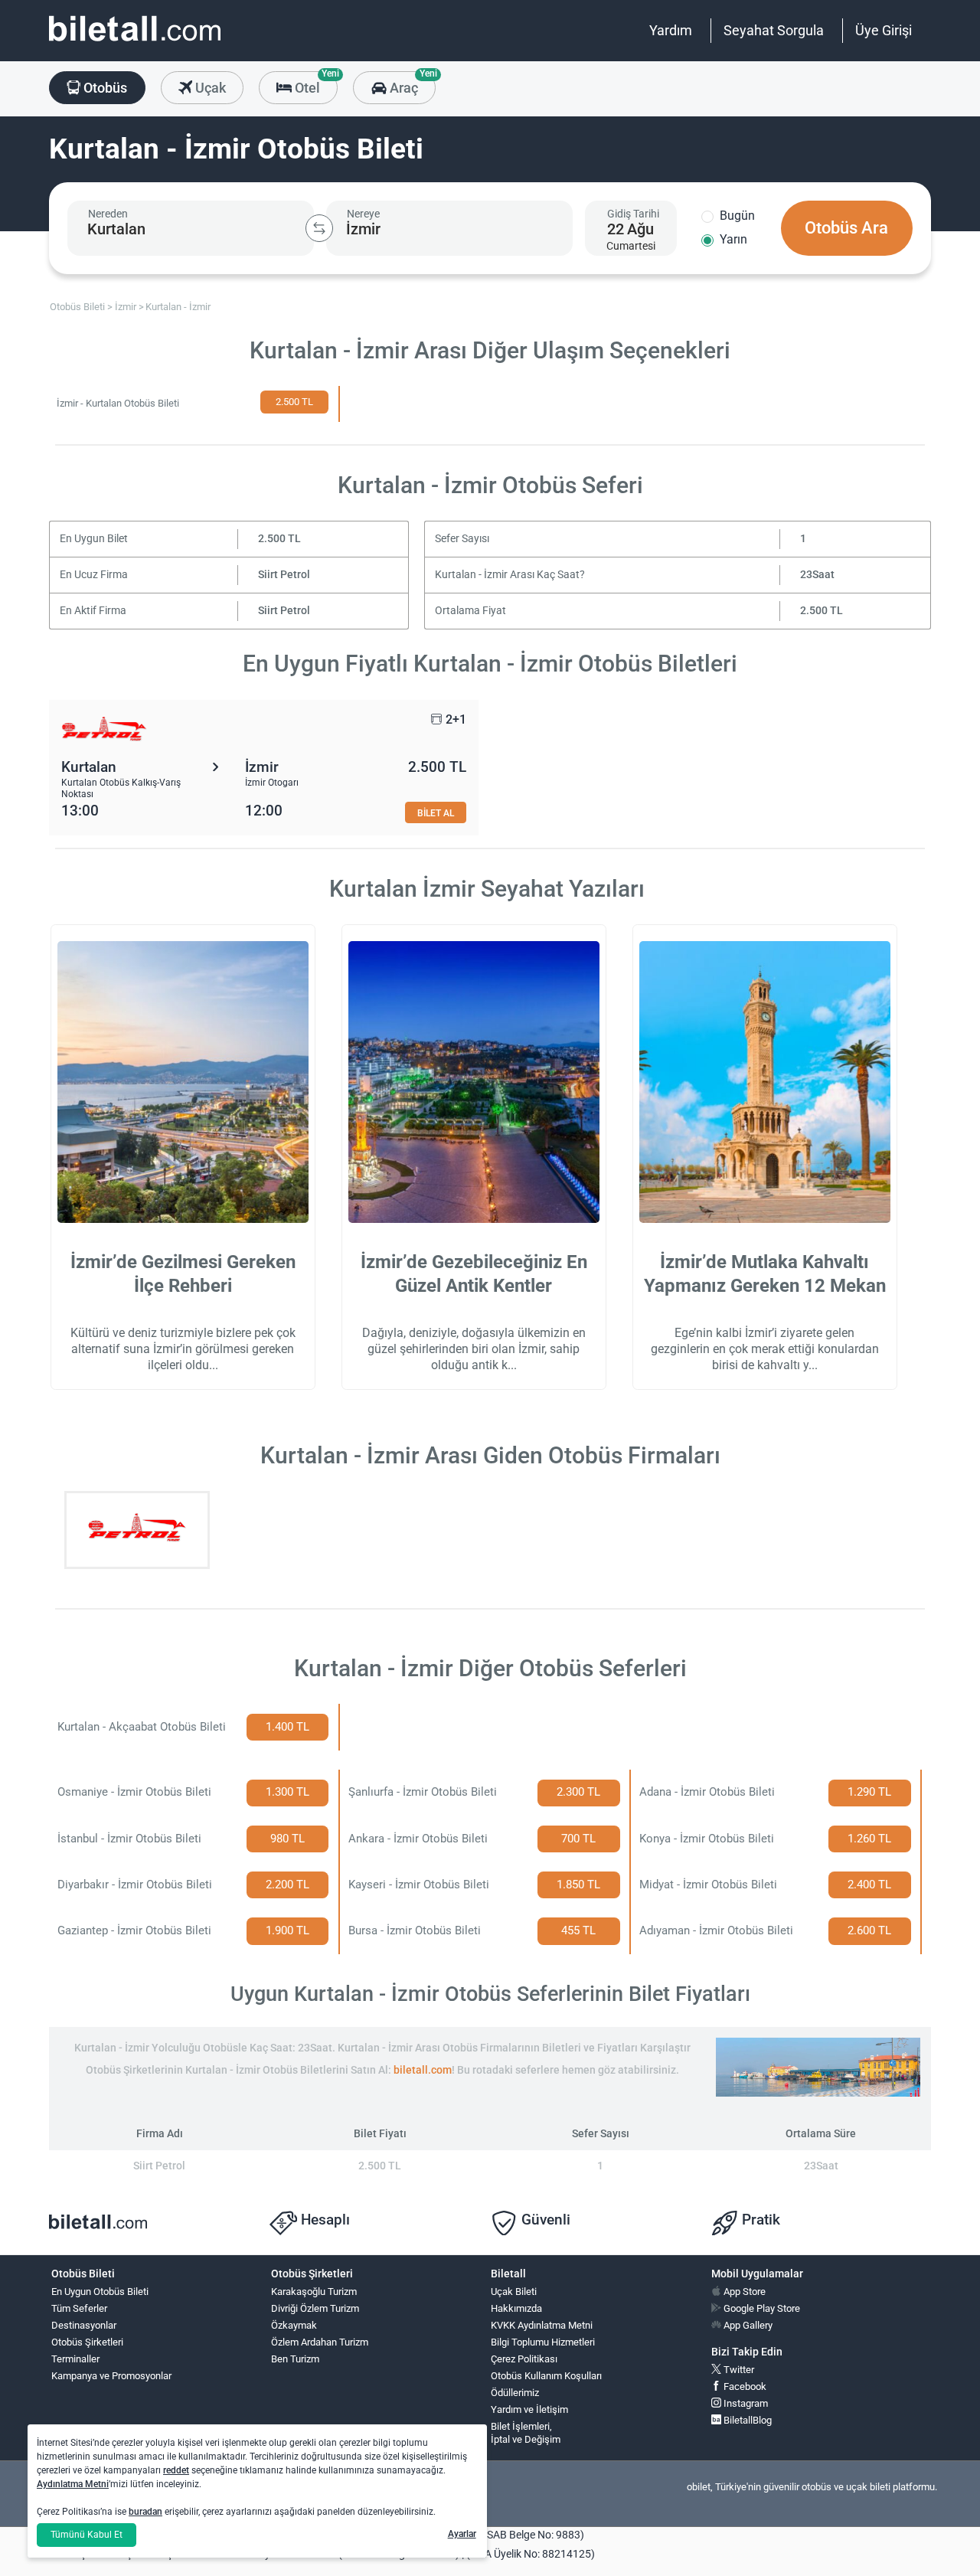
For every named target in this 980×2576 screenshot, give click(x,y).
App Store (743, 2292)
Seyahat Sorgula (774, 30)
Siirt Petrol (284, 575)
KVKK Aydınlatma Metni (542, 2325)
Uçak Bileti (514, 2292)
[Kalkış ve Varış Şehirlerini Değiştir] (319, 228)
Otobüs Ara (846, 228)
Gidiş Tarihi (633, 214)
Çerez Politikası (524, 2359)
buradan (145, 2512)
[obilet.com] (135, 42)
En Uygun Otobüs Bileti (100, 2292)
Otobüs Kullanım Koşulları (546, 2376)
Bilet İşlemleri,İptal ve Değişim (526, 2433)
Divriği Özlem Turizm (315, 2308)
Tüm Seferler (79, 2308)
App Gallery (747, 2325)
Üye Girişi (884, 30)
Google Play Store (761, 2308)
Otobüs (104, 88)
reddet (176, 2470)
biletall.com (423, 2070)
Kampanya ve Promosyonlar (111, 2376)
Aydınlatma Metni (73, 2484)
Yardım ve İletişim (529, 2409)
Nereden (108, 214)
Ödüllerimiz (515, 2393)
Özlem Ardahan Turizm (320, 2342)
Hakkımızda (516, 2308)
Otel (315, 83)
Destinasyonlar (84, 2325)
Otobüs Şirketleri (87, 2342)
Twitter (738, 2370)
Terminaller (75, 2359)
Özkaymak (294, 2325)
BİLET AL (436, 813)
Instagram (745, 2403)
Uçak (209, 88)
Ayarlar (462, 2534)
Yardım (671, 30)
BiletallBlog (746, 2420)
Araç (411, 83)
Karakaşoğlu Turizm (314, 2292)
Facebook (744, 2386)
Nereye (363, 214)
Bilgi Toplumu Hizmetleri (543, 2342)
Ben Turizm (295, 2359)
